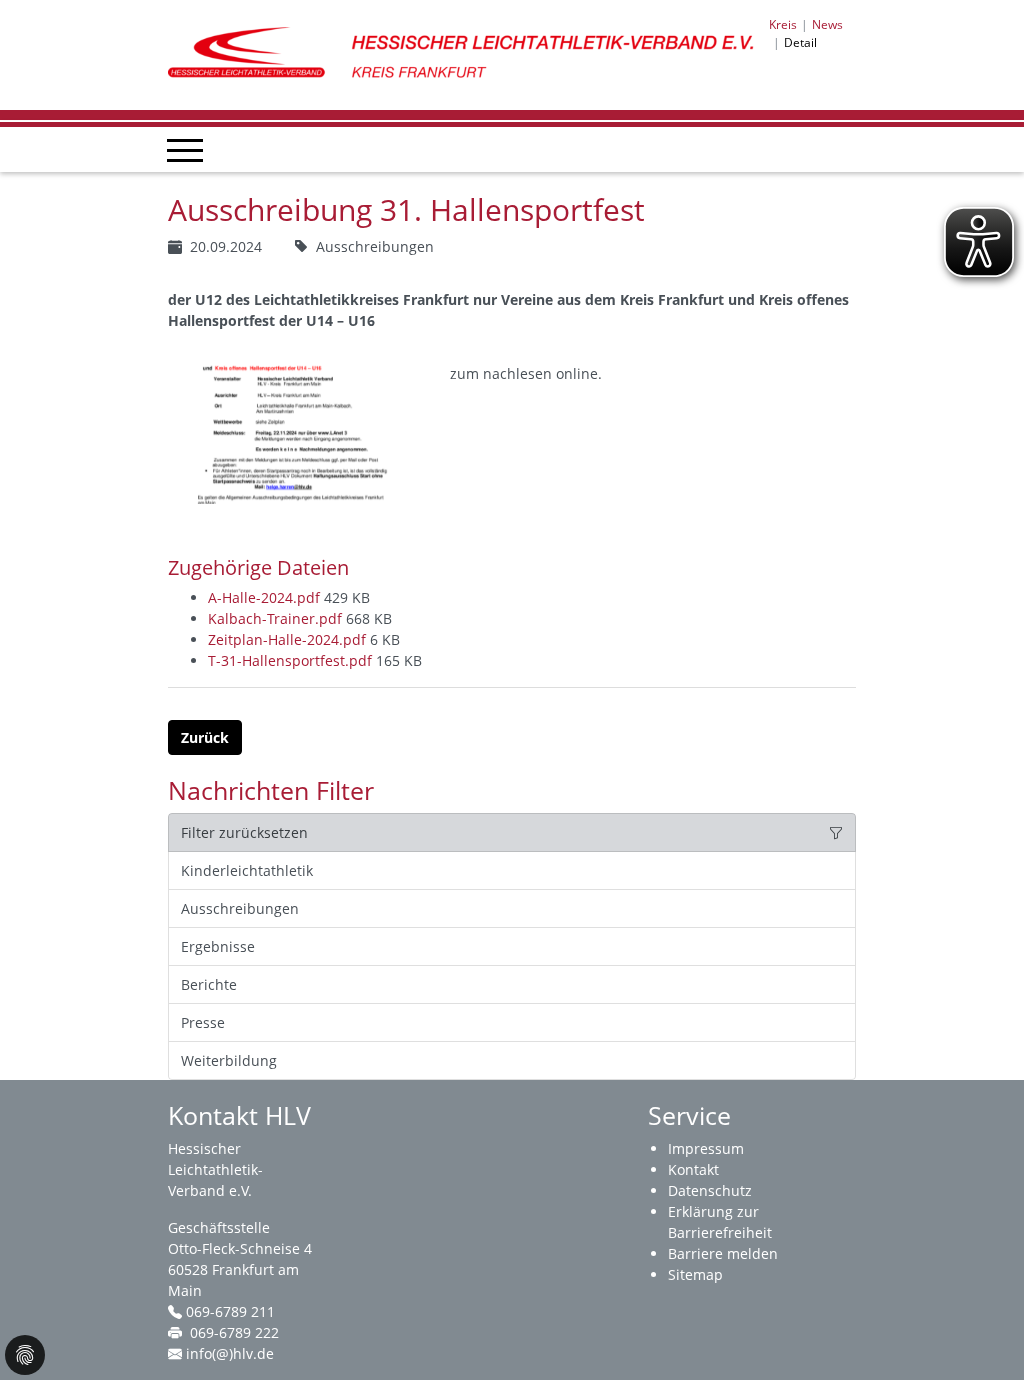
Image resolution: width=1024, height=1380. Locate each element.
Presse (203, 1022)
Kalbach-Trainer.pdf (277, 618)
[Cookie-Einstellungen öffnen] (25, 1355)
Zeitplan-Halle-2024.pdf (289, 639)
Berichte (209, 984)
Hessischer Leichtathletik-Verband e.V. (215, 1169)
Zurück (205, 737)
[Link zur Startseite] (468, 53)
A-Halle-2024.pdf (266, 597)
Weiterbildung (229, 1060)
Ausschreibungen (240, 908)
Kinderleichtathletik (247, 870)
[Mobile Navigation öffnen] (185, 150)
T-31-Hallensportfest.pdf (292, 660)
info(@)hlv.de (230, 1353)
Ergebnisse (218, 946)
